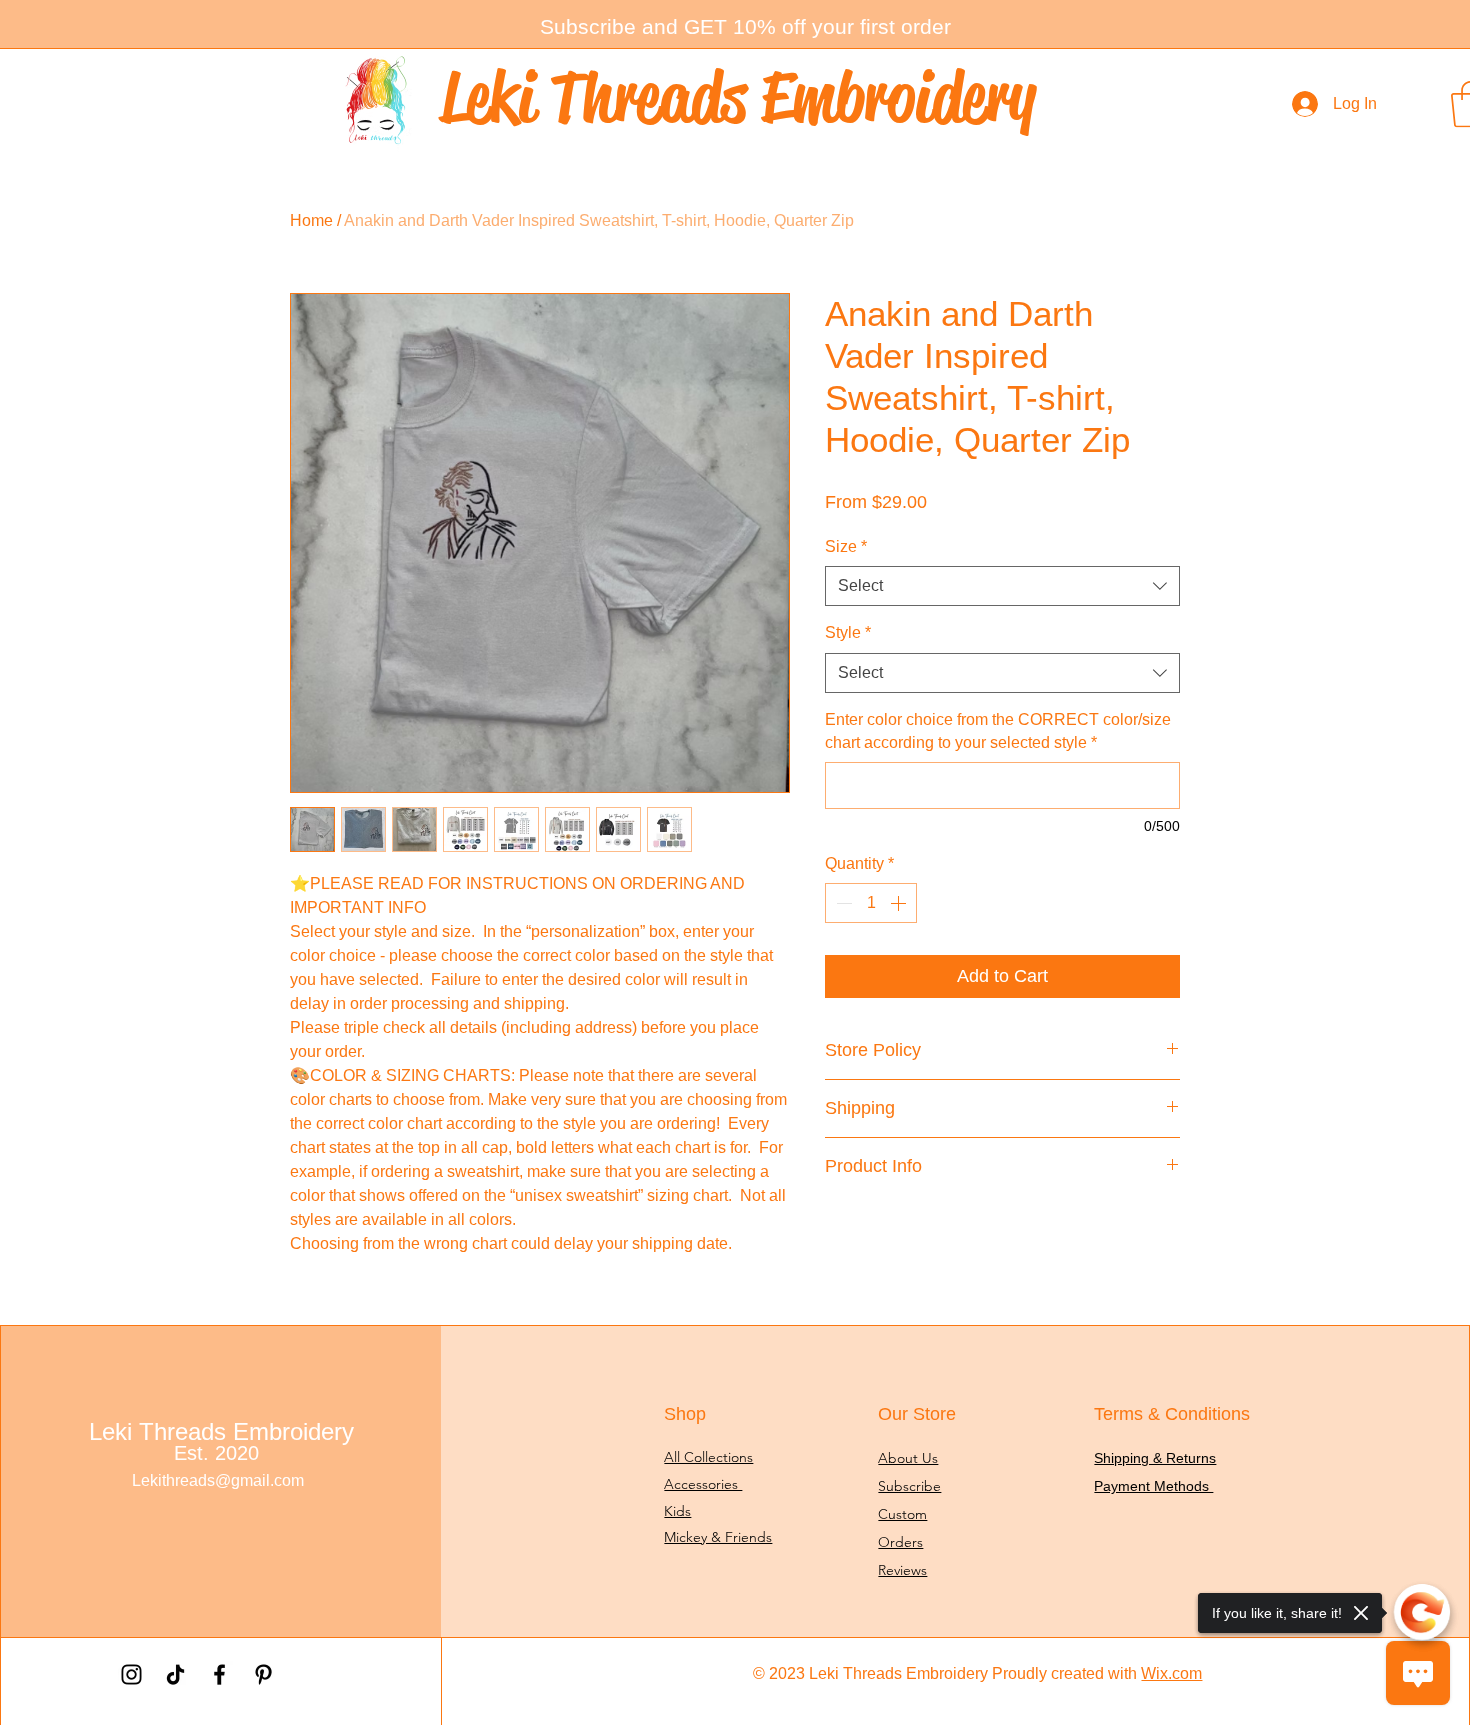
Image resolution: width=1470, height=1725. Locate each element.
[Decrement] (842, 903)
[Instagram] (131, 1674)
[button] (745, 26)
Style (848, 632)
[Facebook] (219, 1674)
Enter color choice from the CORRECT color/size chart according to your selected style (998, 730)
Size (846, 546)
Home (311, 220)
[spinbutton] (871, 903)
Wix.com (1171, 1673)
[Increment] (900, 903)
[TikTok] (175, 1674)
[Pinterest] (263, 1674)
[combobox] (1002, 586)
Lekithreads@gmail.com (218, 1480)
